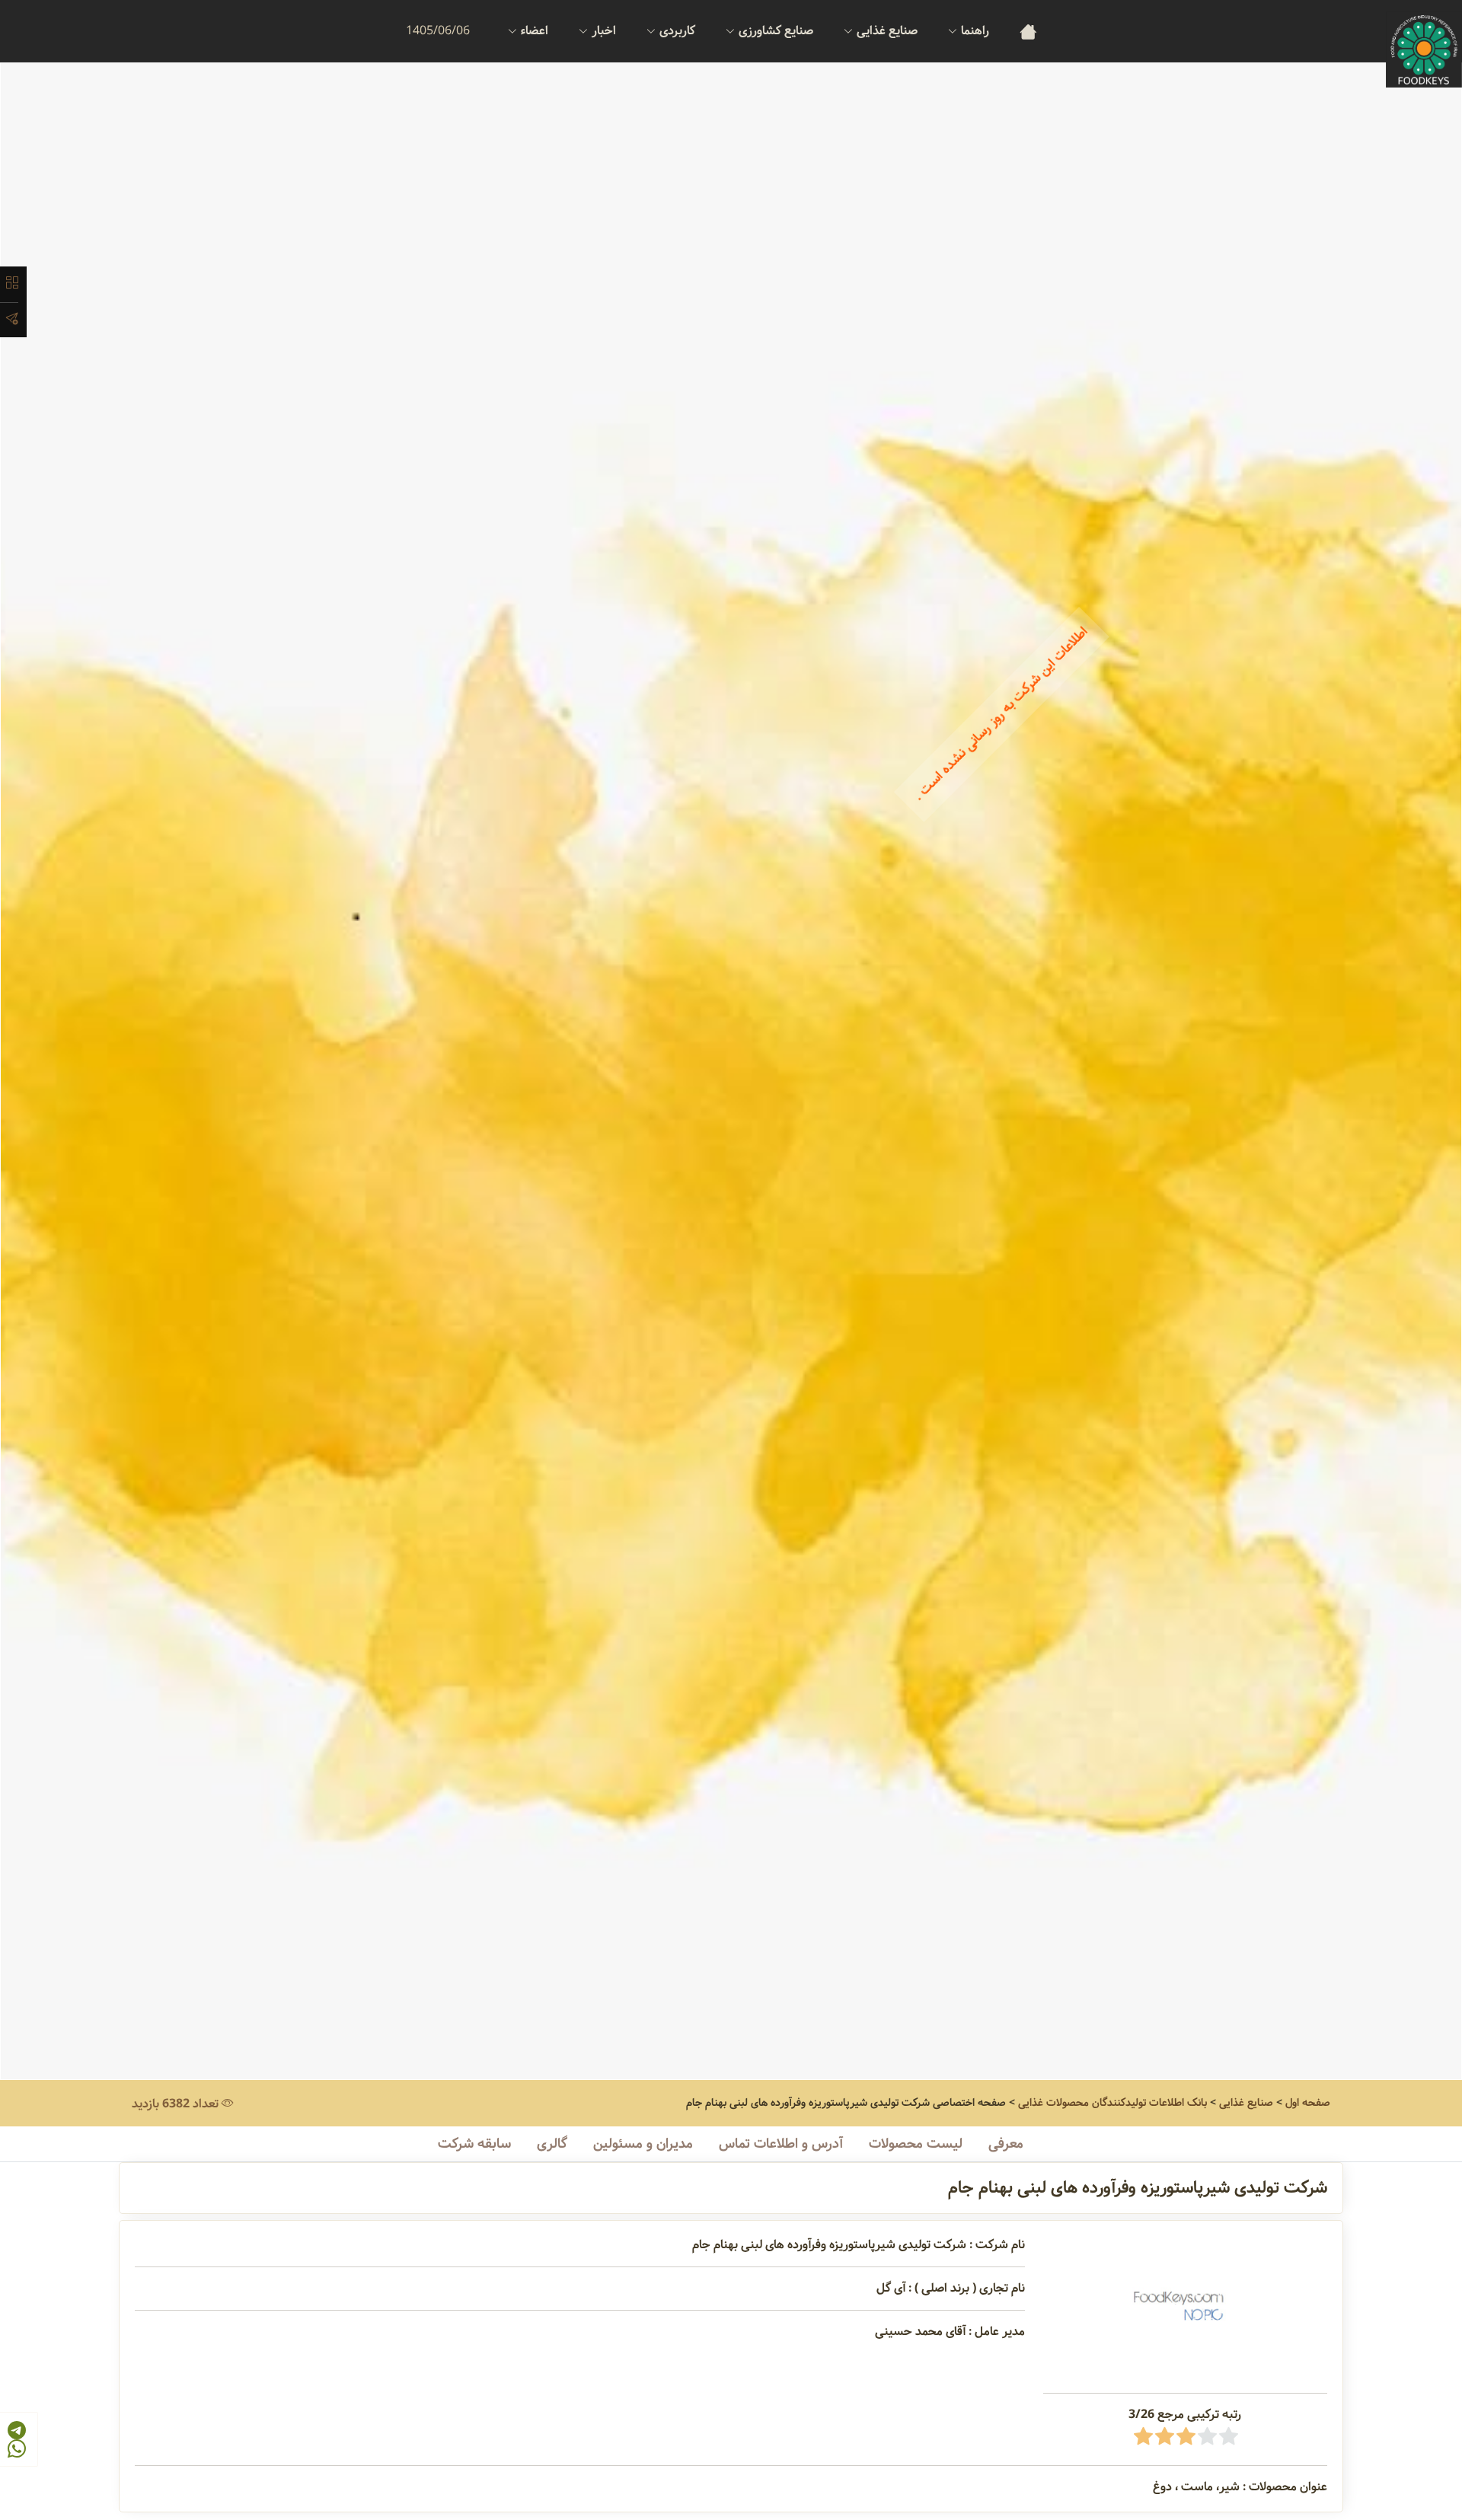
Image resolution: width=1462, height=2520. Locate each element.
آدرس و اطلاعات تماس (781, 2144)
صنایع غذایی (1246, 2103)
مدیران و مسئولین (643, 2144)
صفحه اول (1308, 2103)
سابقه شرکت (474, 2144)
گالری (552, 2144)
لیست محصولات (916, 2144)
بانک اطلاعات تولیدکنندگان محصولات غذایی (1112, 2103)
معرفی (1006, 2144)
